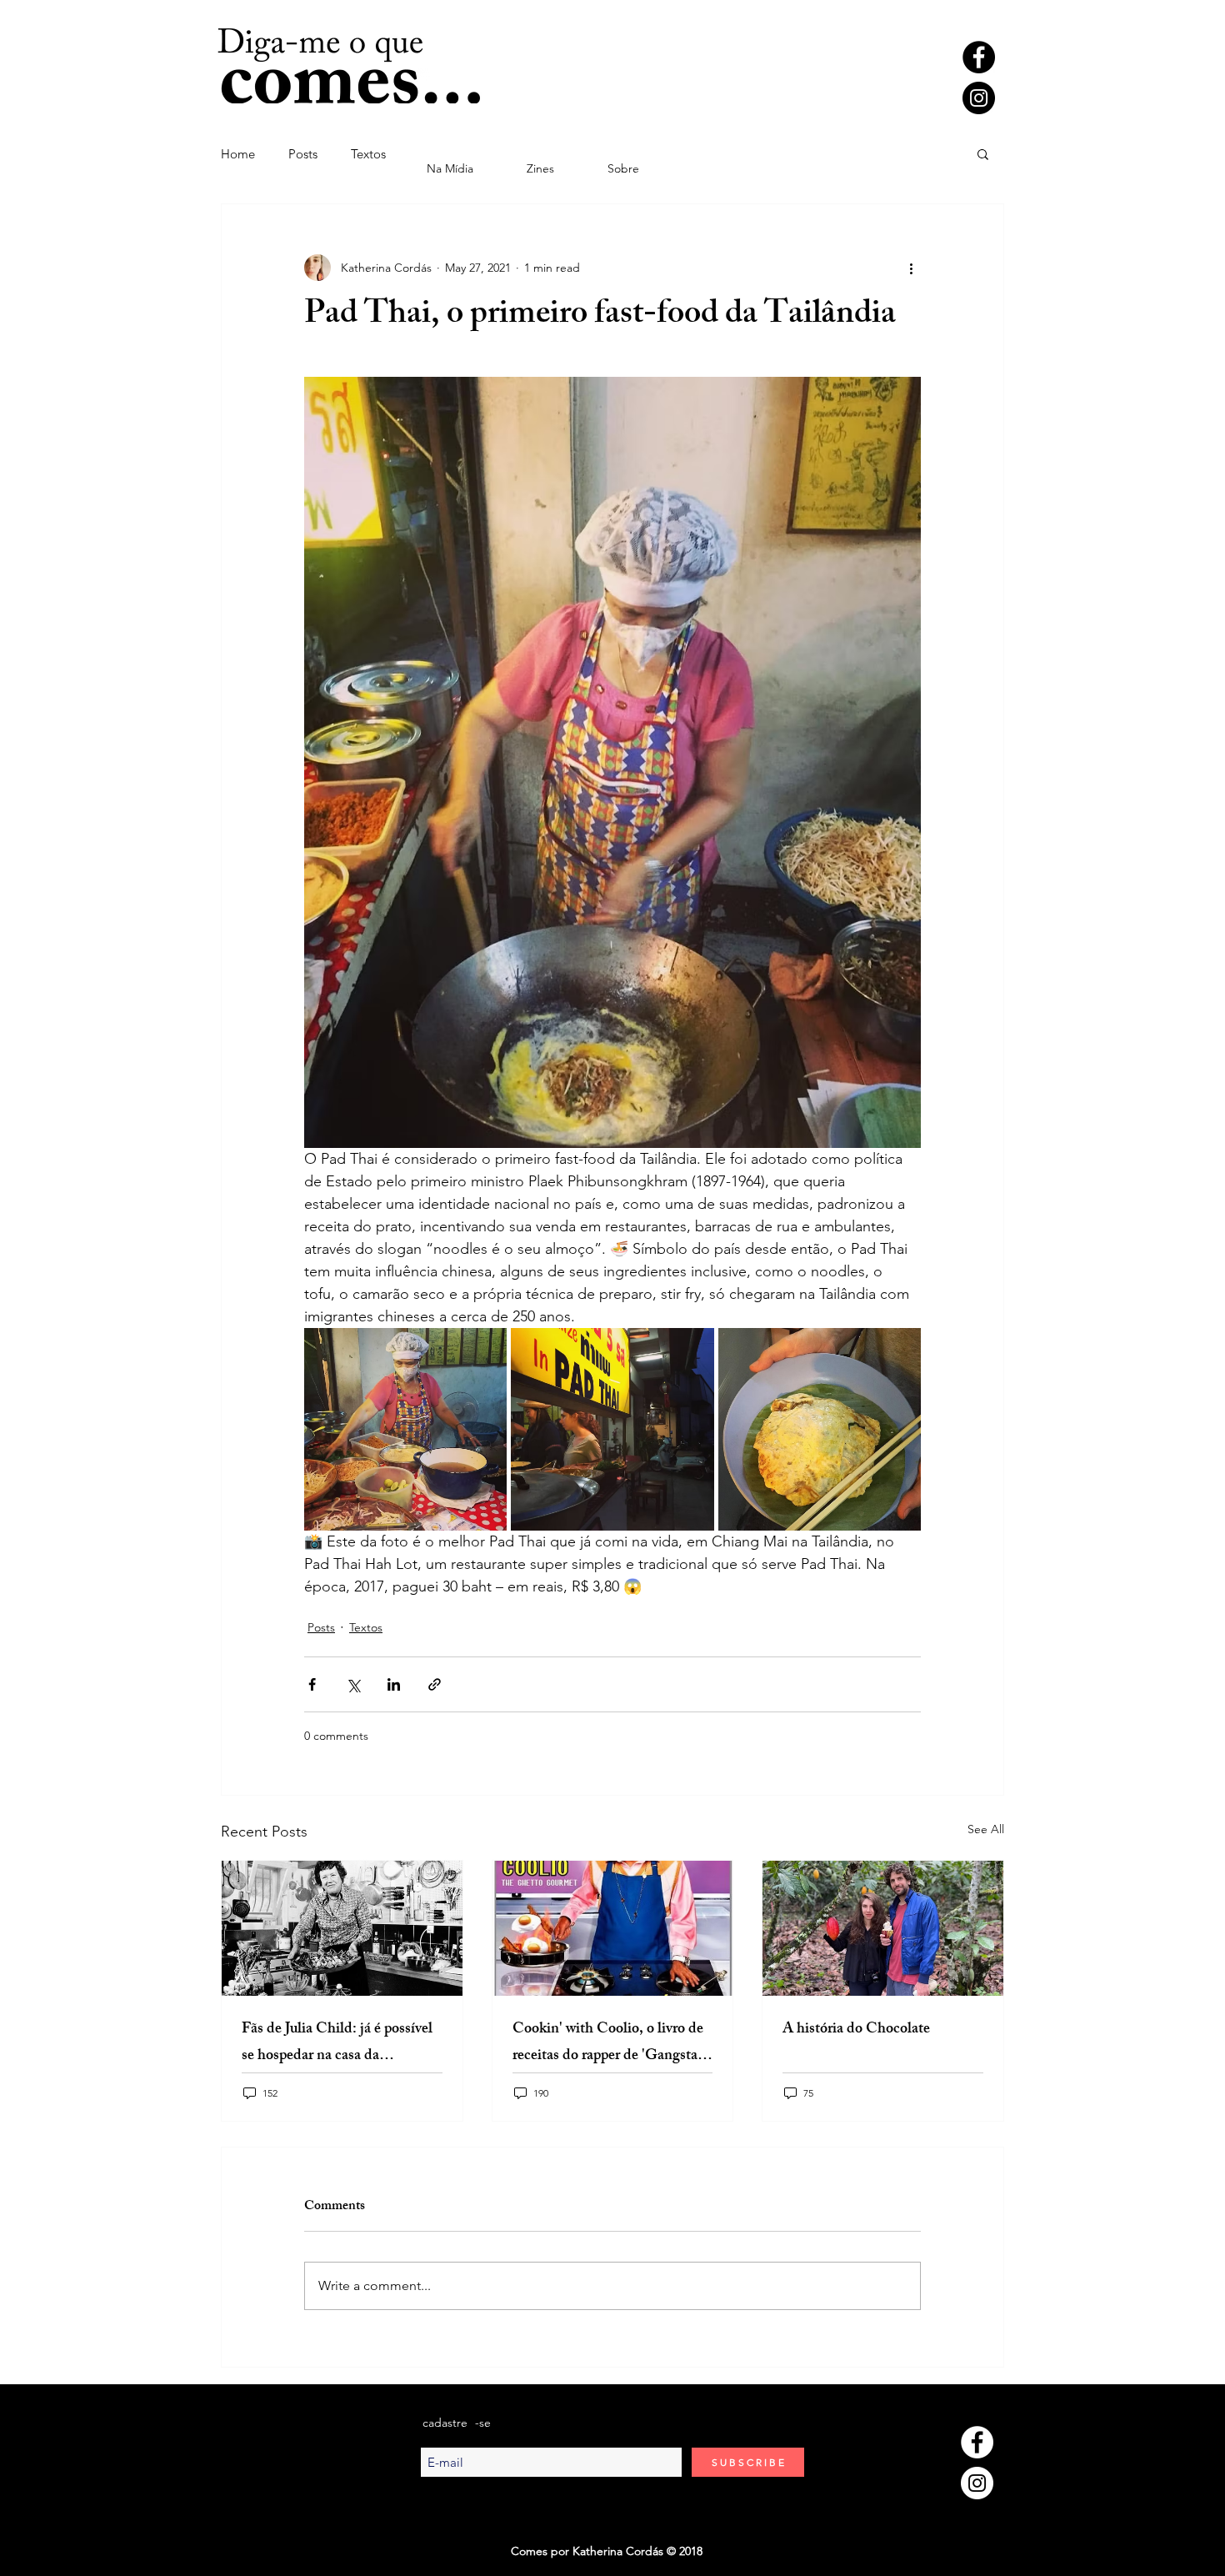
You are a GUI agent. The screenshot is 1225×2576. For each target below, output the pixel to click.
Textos (368, 154)
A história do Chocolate (856, 2030)
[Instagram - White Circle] (977, 2483)
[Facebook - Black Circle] (979, 57)
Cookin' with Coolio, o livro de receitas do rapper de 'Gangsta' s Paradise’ (611, 2043)
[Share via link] (435, 1684)
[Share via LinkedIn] (394, 1684)
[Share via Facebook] (312, 1684)
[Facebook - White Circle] (977, 2442)
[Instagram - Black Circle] (979, 98)
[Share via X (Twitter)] (353, 1684)
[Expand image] (405, 1429)
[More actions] (911, 268)
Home (238, 154)
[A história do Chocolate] (883, 1928)
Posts (303, 154)
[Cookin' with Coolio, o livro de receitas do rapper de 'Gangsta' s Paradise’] (613, 1928)
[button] (983, 153)
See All (986, 1829)
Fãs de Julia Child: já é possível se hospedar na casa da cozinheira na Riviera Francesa (337, 2043)
